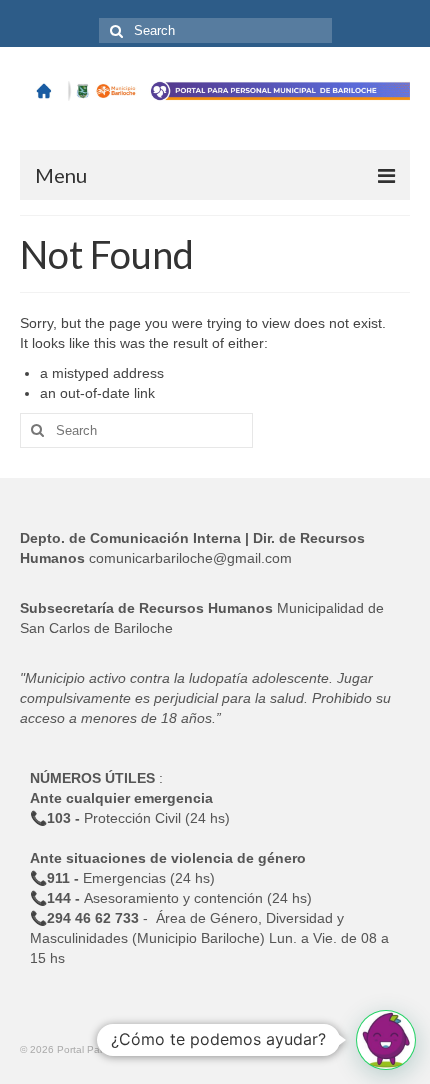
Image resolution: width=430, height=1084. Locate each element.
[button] (386, 1040)
